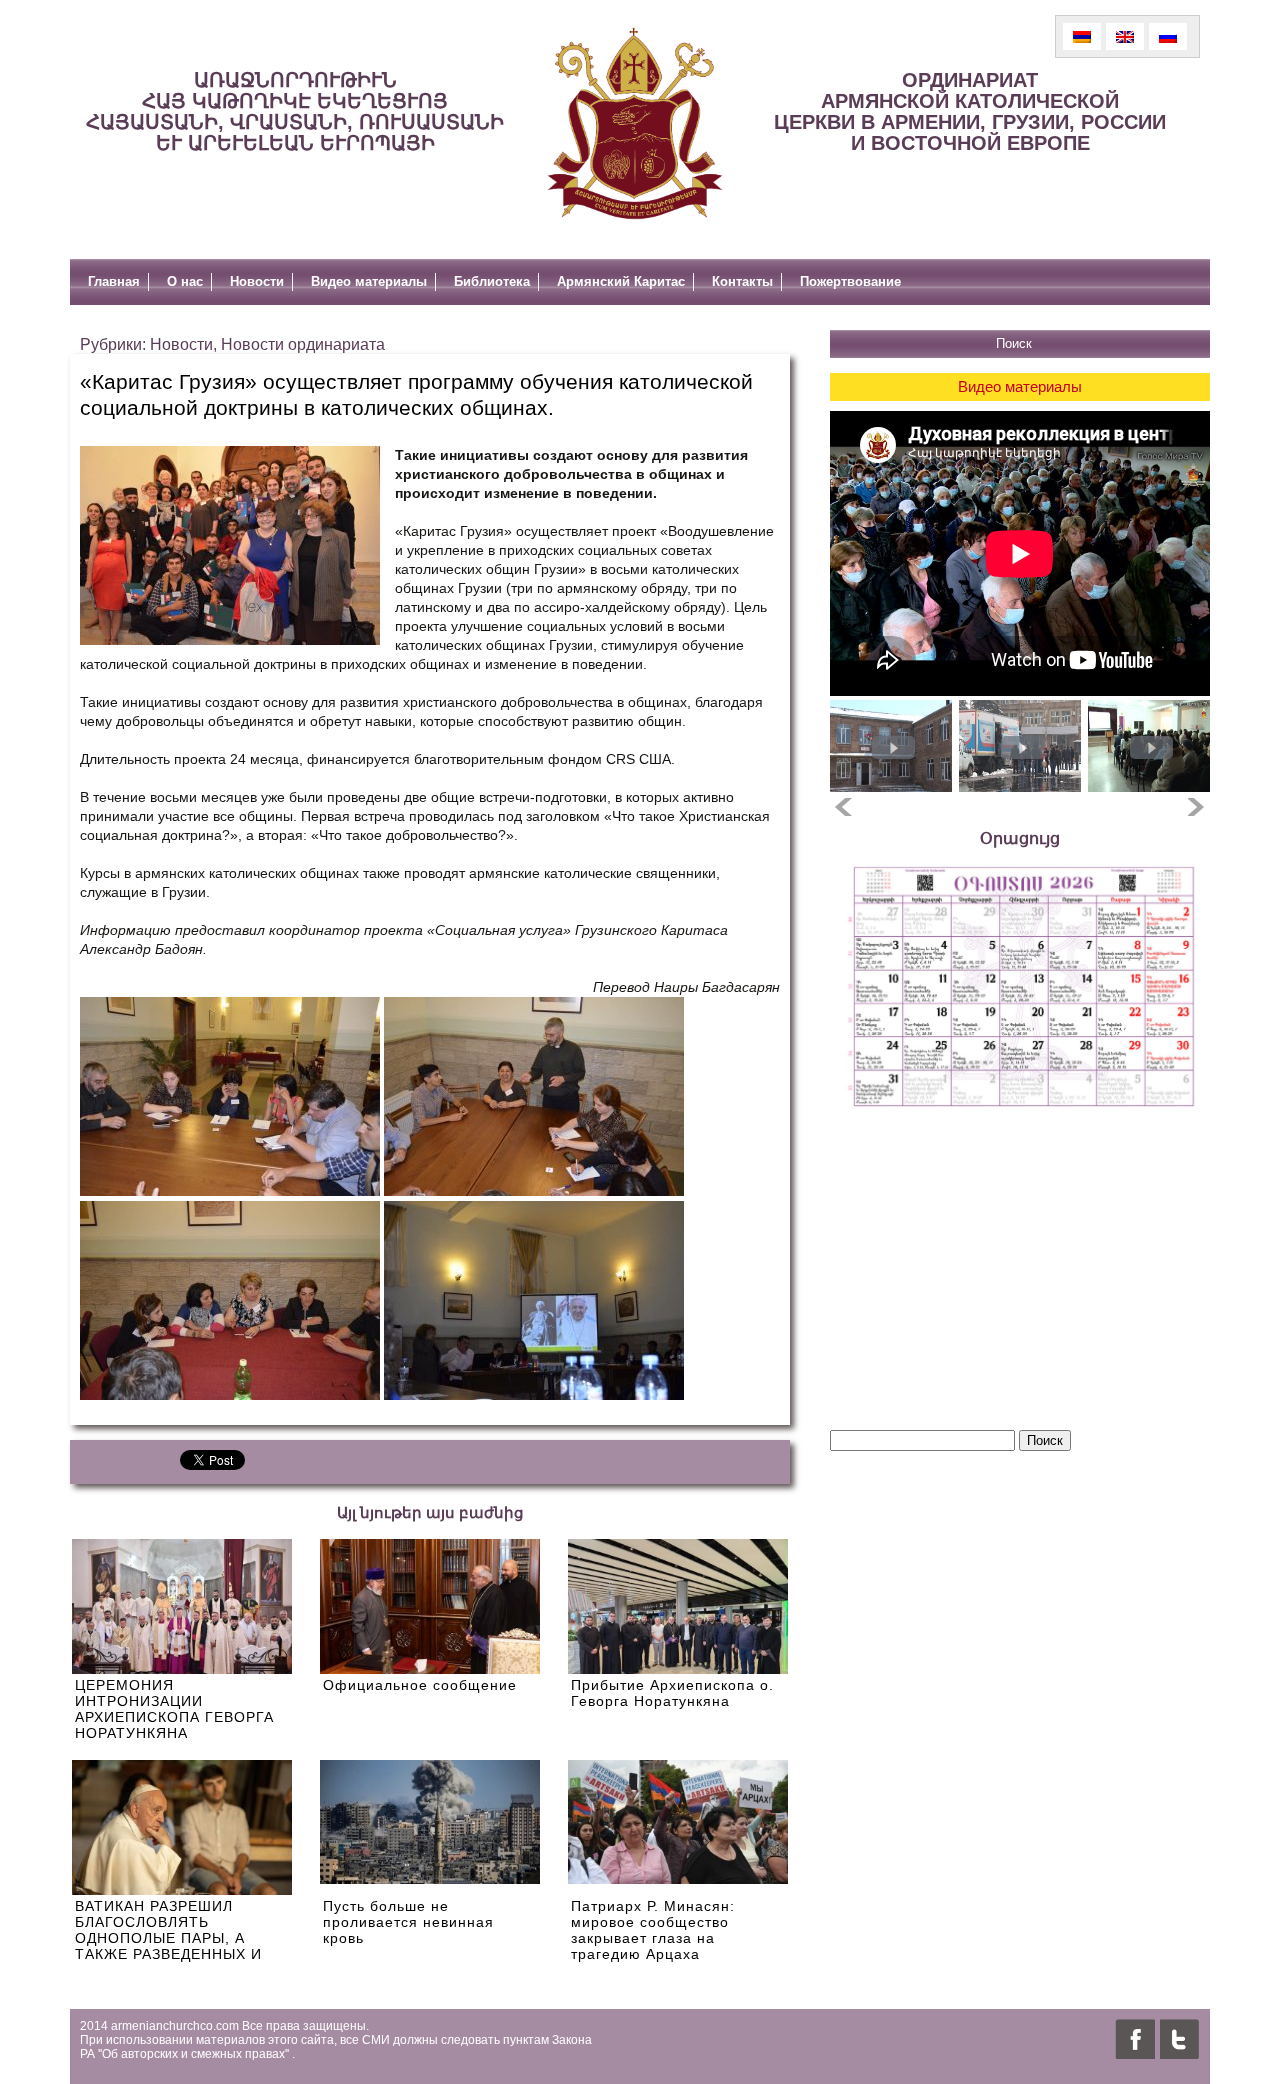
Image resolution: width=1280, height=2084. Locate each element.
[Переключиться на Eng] (1125, 36)
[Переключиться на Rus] (1168, 36)
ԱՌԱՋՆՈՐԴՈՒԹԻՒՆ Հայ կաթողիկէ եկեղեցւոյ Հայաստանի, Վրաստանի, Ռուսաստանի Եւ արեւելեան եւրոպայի (295, 111)
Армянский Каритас (621, 281)
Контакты (742, 281)
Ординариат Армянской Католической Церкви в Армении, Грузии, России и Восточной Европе (970, 111)
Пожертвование (850, 281)
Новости (257, 281)
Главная (114, 281)
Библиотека (492, 281)
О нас (185, 281)
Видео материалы (369, 281)
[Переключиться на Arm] (1082, 36)
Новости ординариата (303, 344)
